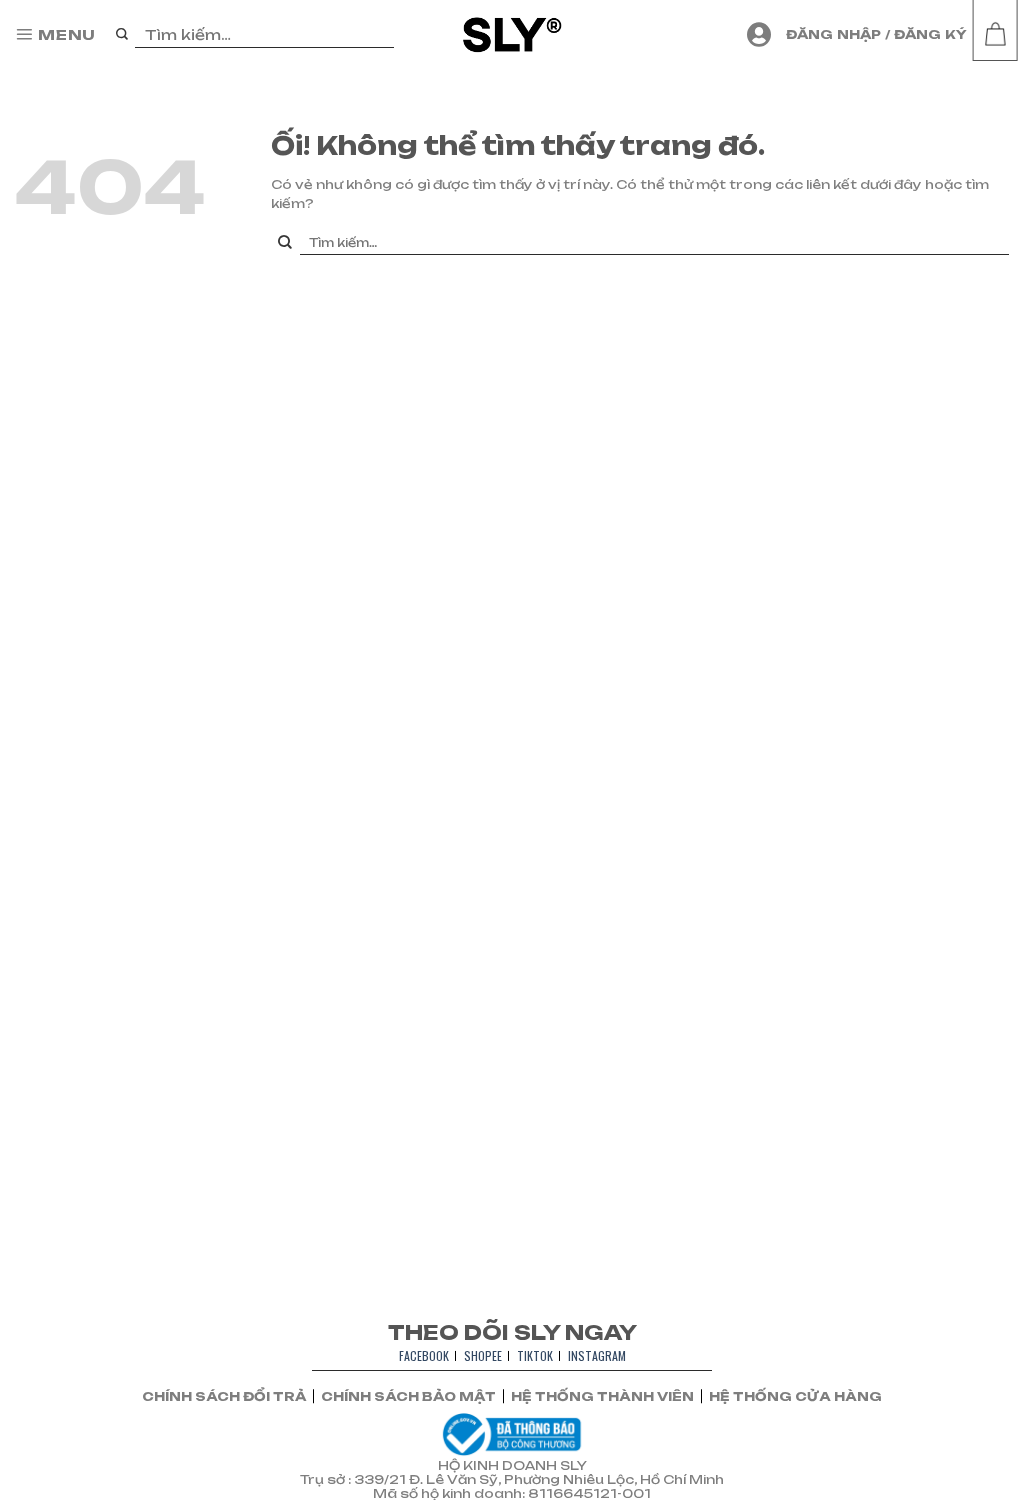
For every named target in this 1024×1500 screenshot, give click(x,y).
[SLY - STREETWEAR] (512, 34)
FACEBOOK (424, 1355)
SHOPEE (483, 1355)
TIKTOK (535, 1355)
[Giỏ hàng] (995, 35)
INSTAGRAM (597, 1355)
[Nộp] (122, 35)
